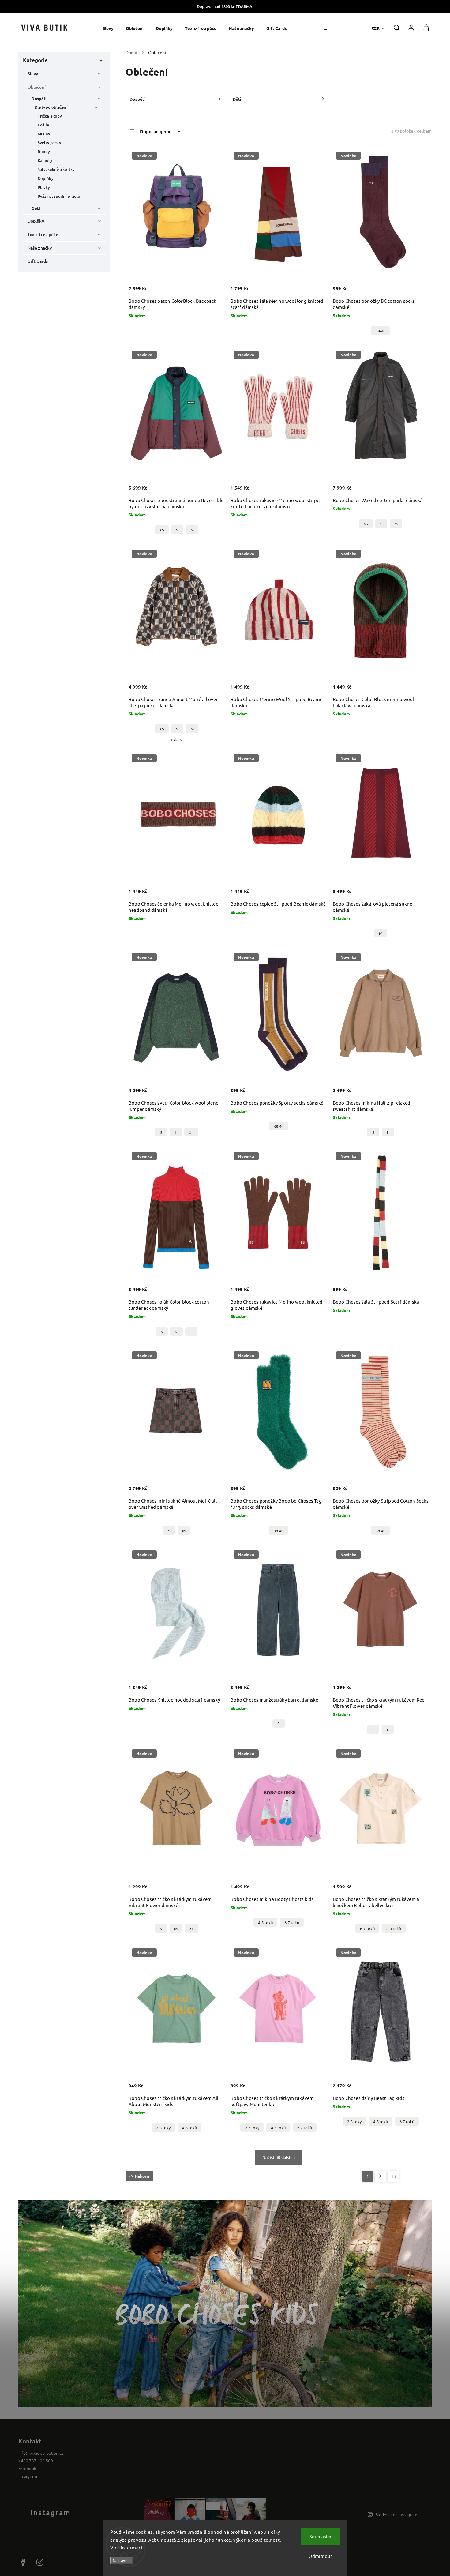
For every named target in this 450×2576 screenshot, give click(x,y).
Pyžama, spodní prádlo (59, 196)
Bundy (44, 152)
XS (162, 530)
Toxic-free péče (43, 234)
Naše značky (40, 248)
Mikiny (44, 134)
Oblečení (37, 87)
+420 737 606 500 (36, 2461)
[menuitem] (111, 28)
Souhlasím (320, 2536)
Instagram (28, 2476)
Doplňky (46, 178)
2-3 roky (163, 2128)
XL (191, 1132)
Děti (36, 208)
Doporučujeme (156, 131)
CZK (376, 28)
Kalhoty (45, 160)
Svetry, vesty (49, 143)
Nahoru (142, 2176)
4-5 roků (265, 1923)
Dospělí (39, 98)
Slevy (33, 74)
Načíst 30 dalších (279, 2157)
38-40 (381, 331)
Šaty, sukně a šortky (56, 169)
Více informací (126, 2547)
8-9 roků (394, 1929)
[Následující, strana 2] (381, 2176)
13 (393, 2176)
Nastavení (122, 2560)
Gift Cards (38, 261)
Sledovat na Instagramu (398, 2514)
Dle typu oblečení (51, 107)
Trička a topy (50, 116)
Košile (43, 125)
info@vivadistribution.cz (41, 2453)
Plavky (44, 187)
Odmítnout (320, 2556)
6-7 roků (292, 1923)
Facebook (27, 2468)
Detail (412, 289)
